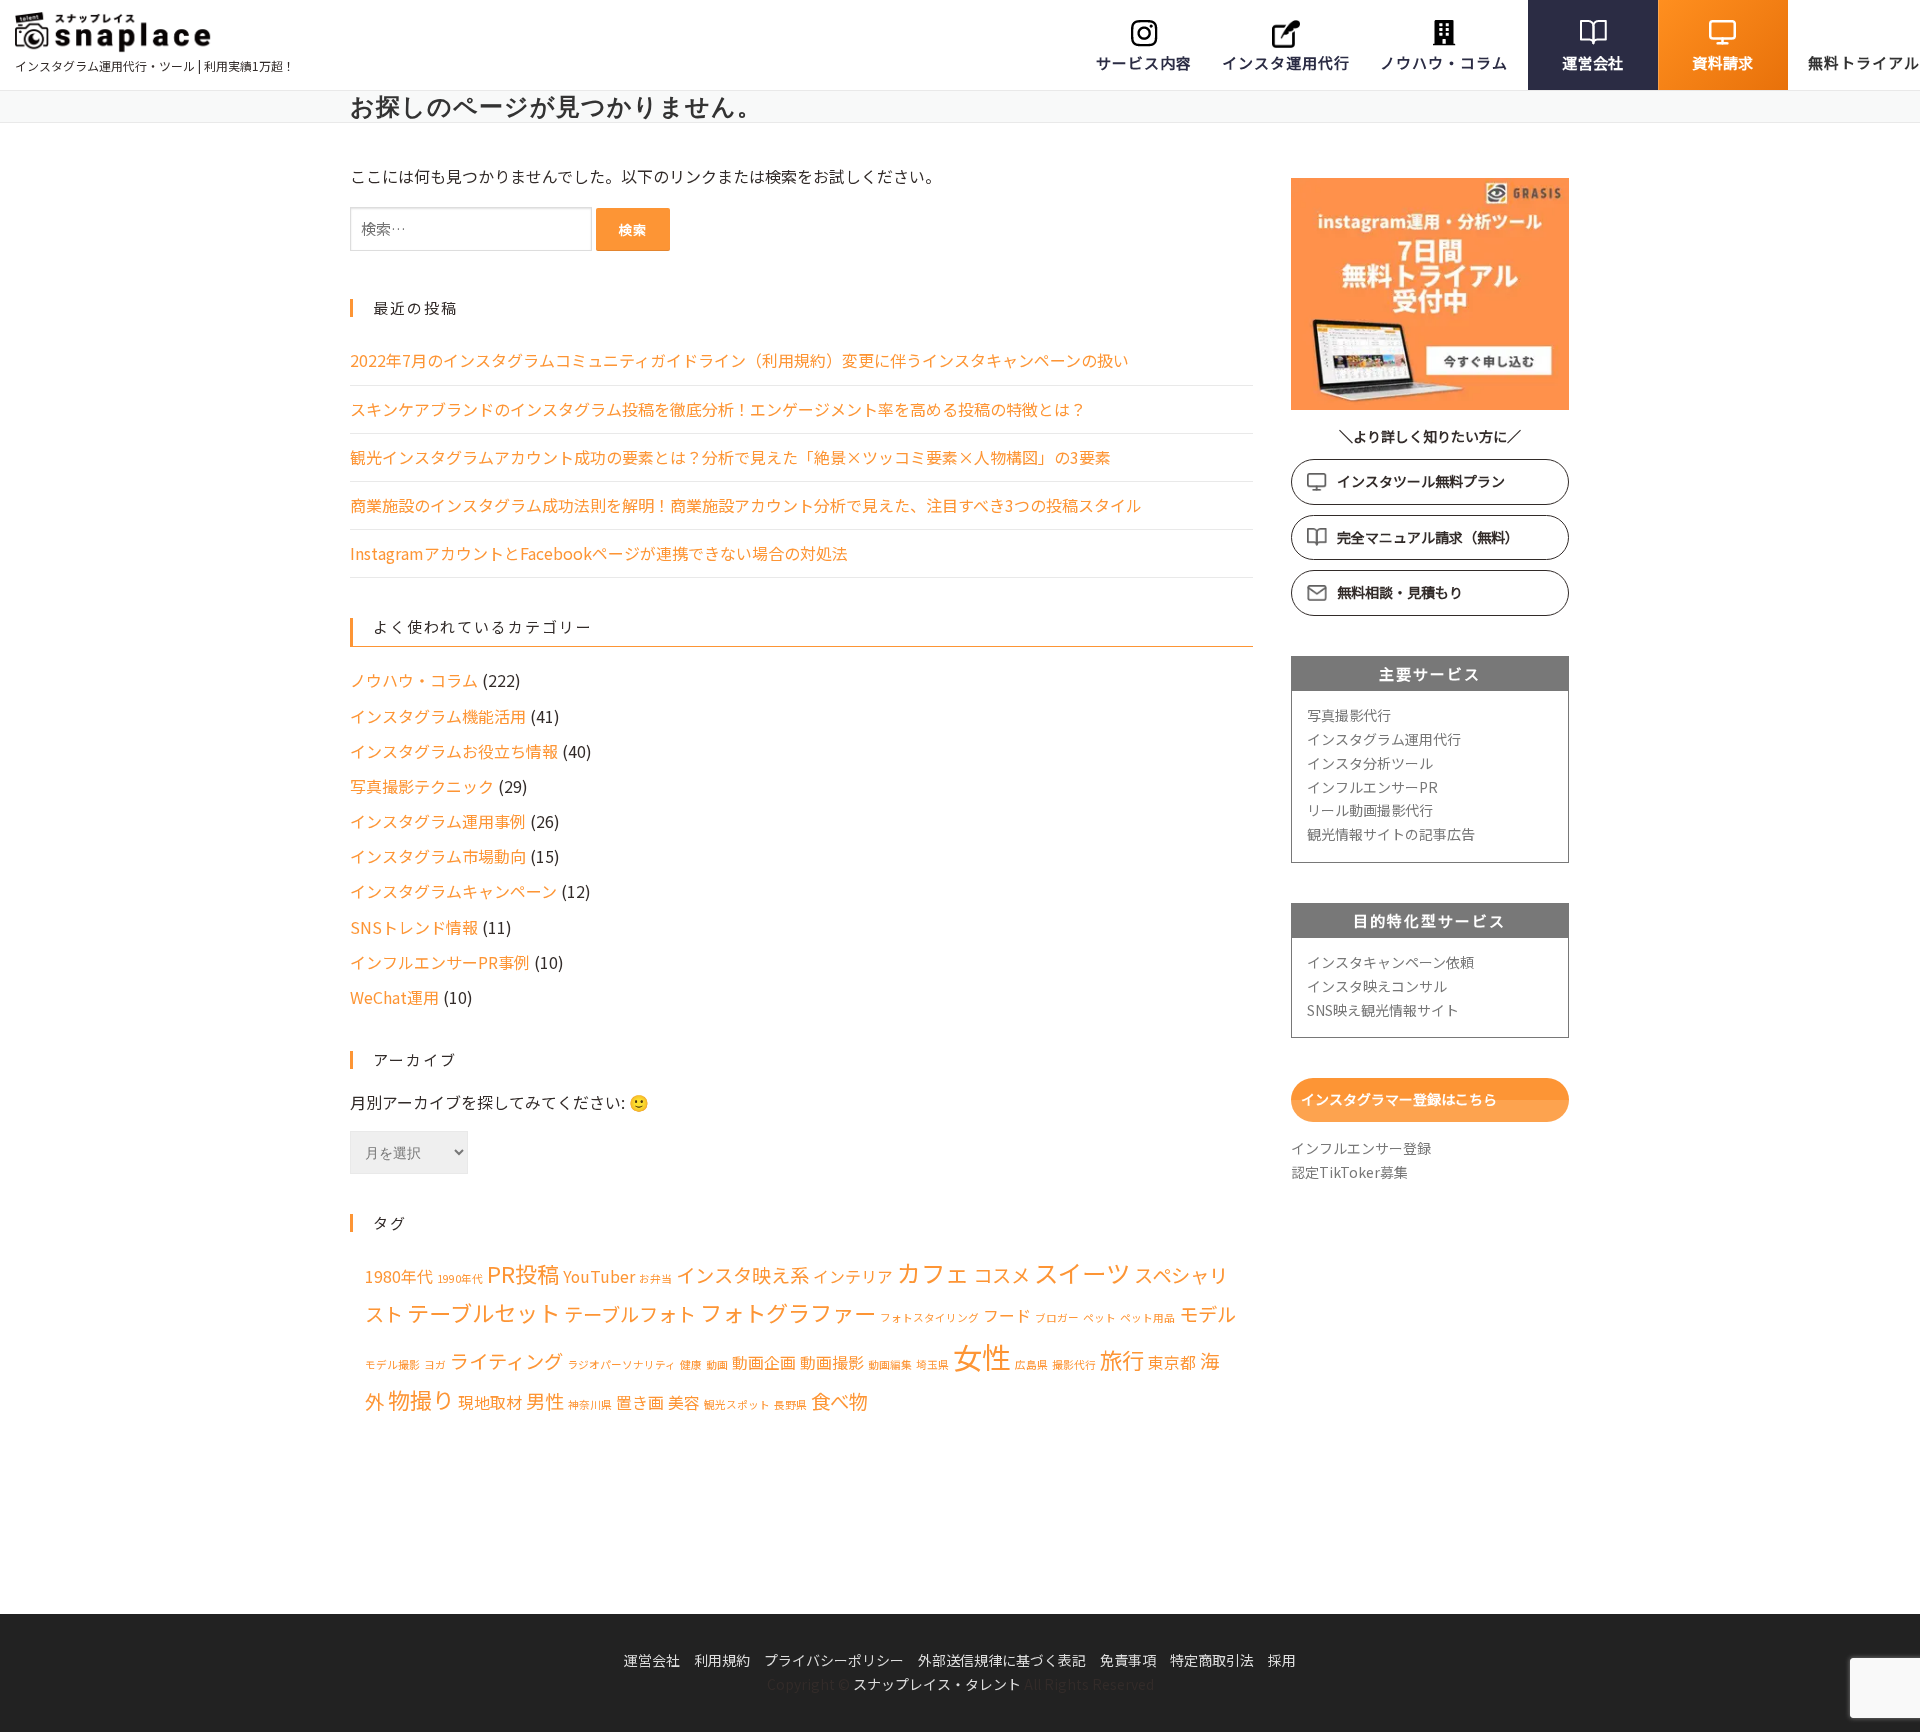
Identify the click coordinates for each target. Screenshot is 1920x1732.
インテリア (853, 1276)
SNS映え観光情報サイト (1383, 1010)
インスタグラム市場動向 (438, 856)
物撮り (421, 1399)
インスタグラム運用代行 (1384, 739)
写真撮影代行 (1349, 715)
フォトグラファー (788, 1312)
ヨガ (435, 1364)
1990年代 (460, 1278)
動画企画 (764, 1362)
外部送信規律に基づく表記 (1002, 1660)
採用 (1282, 1660)
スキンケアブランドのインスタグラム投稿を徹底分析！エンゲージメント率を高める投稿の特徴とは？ (718, 409)
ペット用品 (1147, 1317)
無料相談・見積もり (1400, 592)
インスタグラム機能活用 (438, 716)
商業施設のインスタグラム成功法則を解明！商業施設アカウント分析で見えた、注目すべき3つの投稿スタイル (746, 505)
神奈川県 (590, 1404)
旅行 (1122, 1359)
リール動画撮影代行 (1370, 810)
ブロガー (1057, 1317)
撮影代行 (1074, 1364)
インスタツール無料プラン (1421, 481)
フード (1007, 1315)
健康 (691, 1364)
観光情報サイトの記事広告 (1391, 834)
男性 (545, 1401)
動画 (717, 1364)
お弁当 (655, 1278)
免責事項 (1128, 1660)
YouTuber (599, 1276)
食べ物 (839, 1401)
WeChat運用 (394, 997)
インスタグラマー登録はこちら (1399, 1099)
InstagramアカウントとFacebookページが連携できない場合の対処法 (599, 553)
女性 (982, 1356)
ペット (1099, 1317)
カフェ (933, 1272)
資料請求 (1722, 62)
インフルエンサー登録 (1361, 1148)
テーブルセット (483, 1312)
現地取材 (490, 1402)
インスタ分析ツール (1370, 763)
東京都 (1172, 1362)
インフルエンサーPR (1372, 787)
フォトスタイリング (929, 1317)
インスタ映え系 (742, 1275)
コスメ (1001, 1275)
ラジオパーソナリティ (621, 1364)
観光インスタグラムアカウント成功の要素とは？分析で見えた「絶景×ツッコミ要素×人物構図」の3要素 (730, 457)
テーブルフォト (630, 1314)
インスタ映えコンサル (1377, 986)
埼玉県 (932, 1364)
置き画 (640, 1402)
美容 (684, 1402)
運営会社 (1592, 62)
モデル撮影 (392, 1364)
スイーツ (1082, 1272)
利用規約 (722, 1660)
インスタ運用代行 (1286, 62)
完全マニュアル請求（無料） (1428, 537)
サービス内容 (1144, 62)
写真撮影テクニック (422, 786)
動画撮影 (832, 1362)
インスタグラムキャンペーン (453, 891)
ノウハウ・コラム (1444, 62)
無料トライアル (1864, 62)
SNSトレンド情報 (414, 927)
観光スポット (737, 1404)
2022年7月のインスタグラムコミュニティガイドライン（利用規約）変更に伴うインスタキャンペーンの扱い (739, 360)
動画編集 (890, 1364)
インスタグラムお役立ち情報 (454, 751)
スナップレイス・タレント (937, 1684)
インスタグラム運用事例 (438, 821)
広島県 (1031, 1364)
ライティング (506, 1361)
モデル (1207, 1314)
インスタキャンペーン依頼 (1390, 962)
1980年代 (399, 1276)
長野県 (790, 1404)
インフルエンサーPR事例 (440, 962)
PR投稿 (523, 1273)
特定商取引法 (1212, 1660)
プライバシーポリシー (834, 1660)
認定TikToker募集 (1349, 1172)
